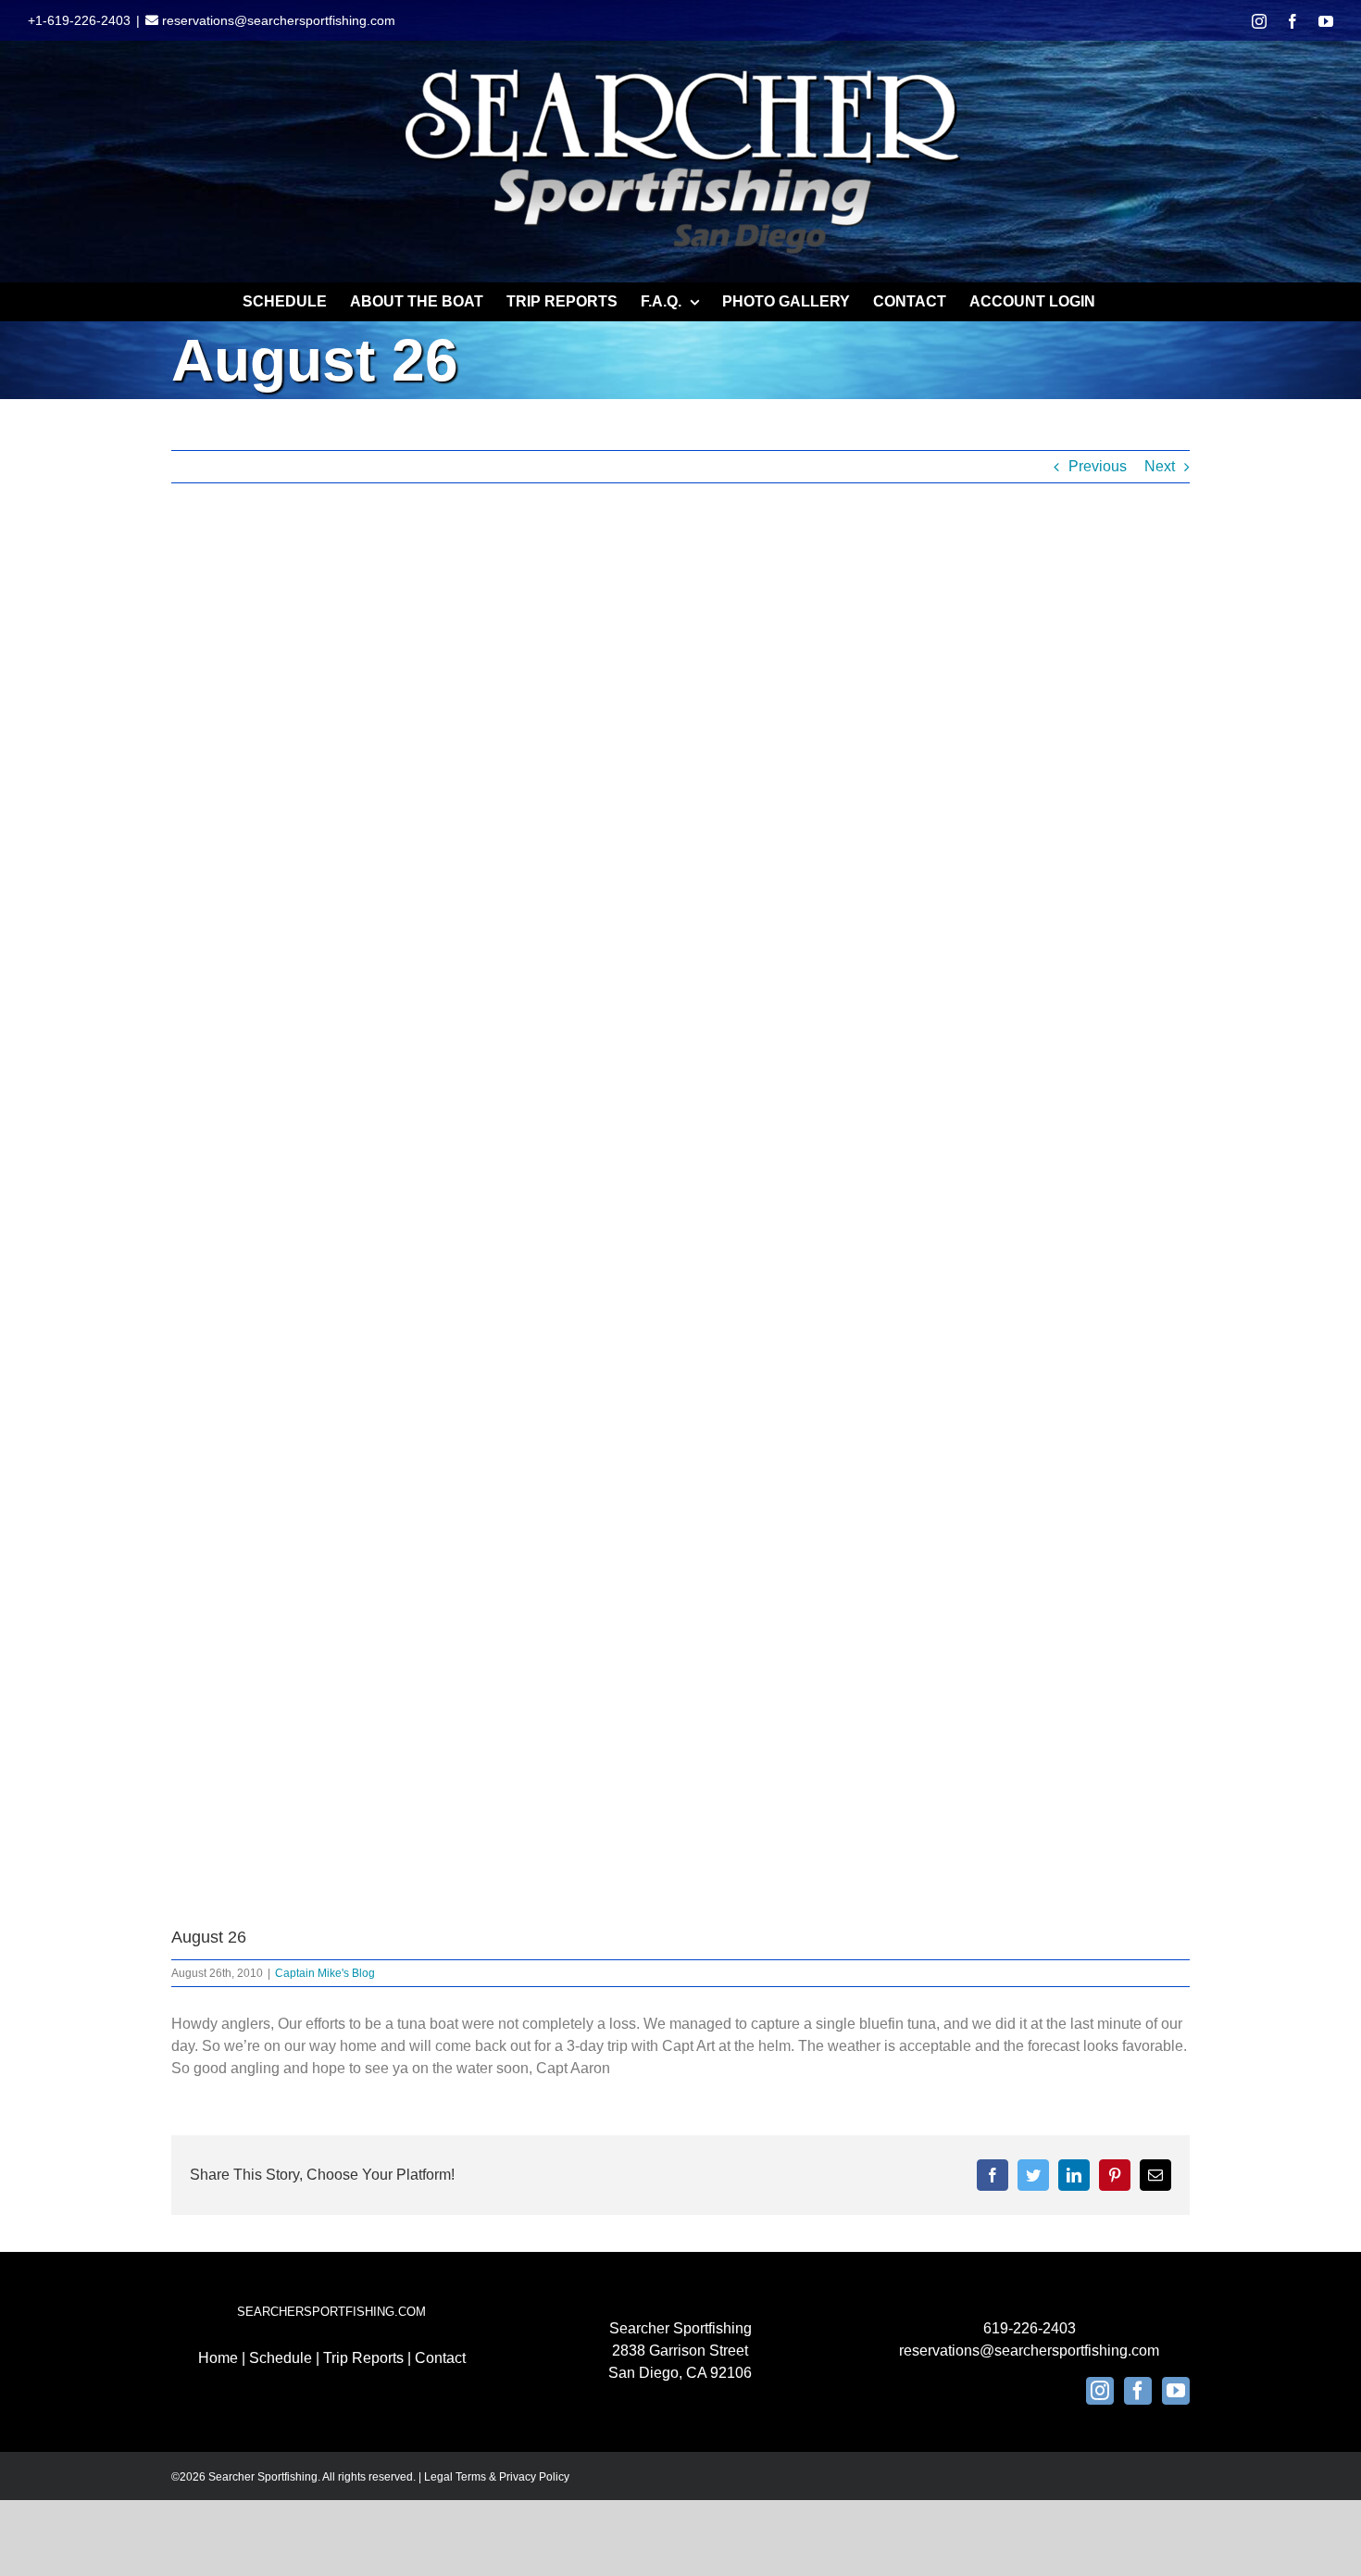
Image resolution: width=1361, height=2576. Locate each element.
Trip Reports (363, 2358)
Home (218, 2358)
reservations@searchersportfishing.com (277, 20)
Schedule (281, 2358)
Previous (1098, 466)
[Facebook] (1138, 2391)
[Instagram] (1100, 2391)
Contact (440, 2358)
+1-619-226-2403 (79, 20)
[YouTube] (1176, 2391)
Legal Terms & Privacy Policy (497, 2477)
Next (1160, 466)
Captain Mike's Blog (325, 1973)
